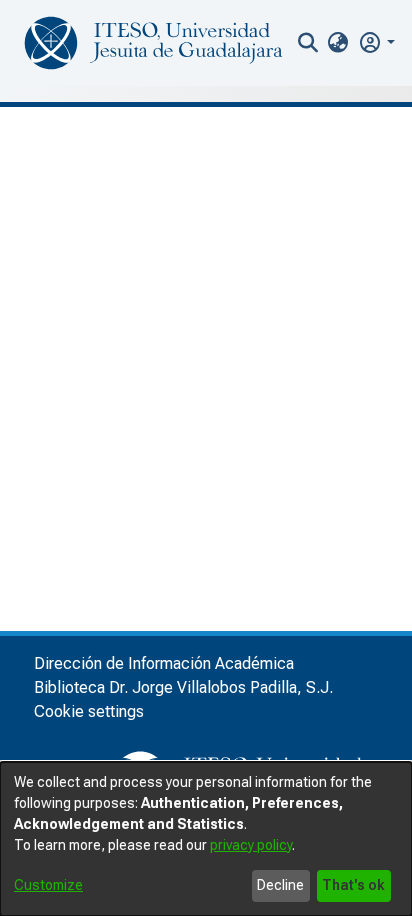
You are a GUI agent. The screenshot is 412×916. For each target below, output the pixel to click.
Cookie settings (89, 711)
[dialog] (206, 839)
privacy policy (251, 845)
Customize (48, 885)
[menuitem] (338, 43)
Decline (280, 885)
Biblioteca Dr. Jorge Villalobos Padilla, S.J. (183, 687)
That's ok (353, 885)
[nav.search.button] (307, 43)
